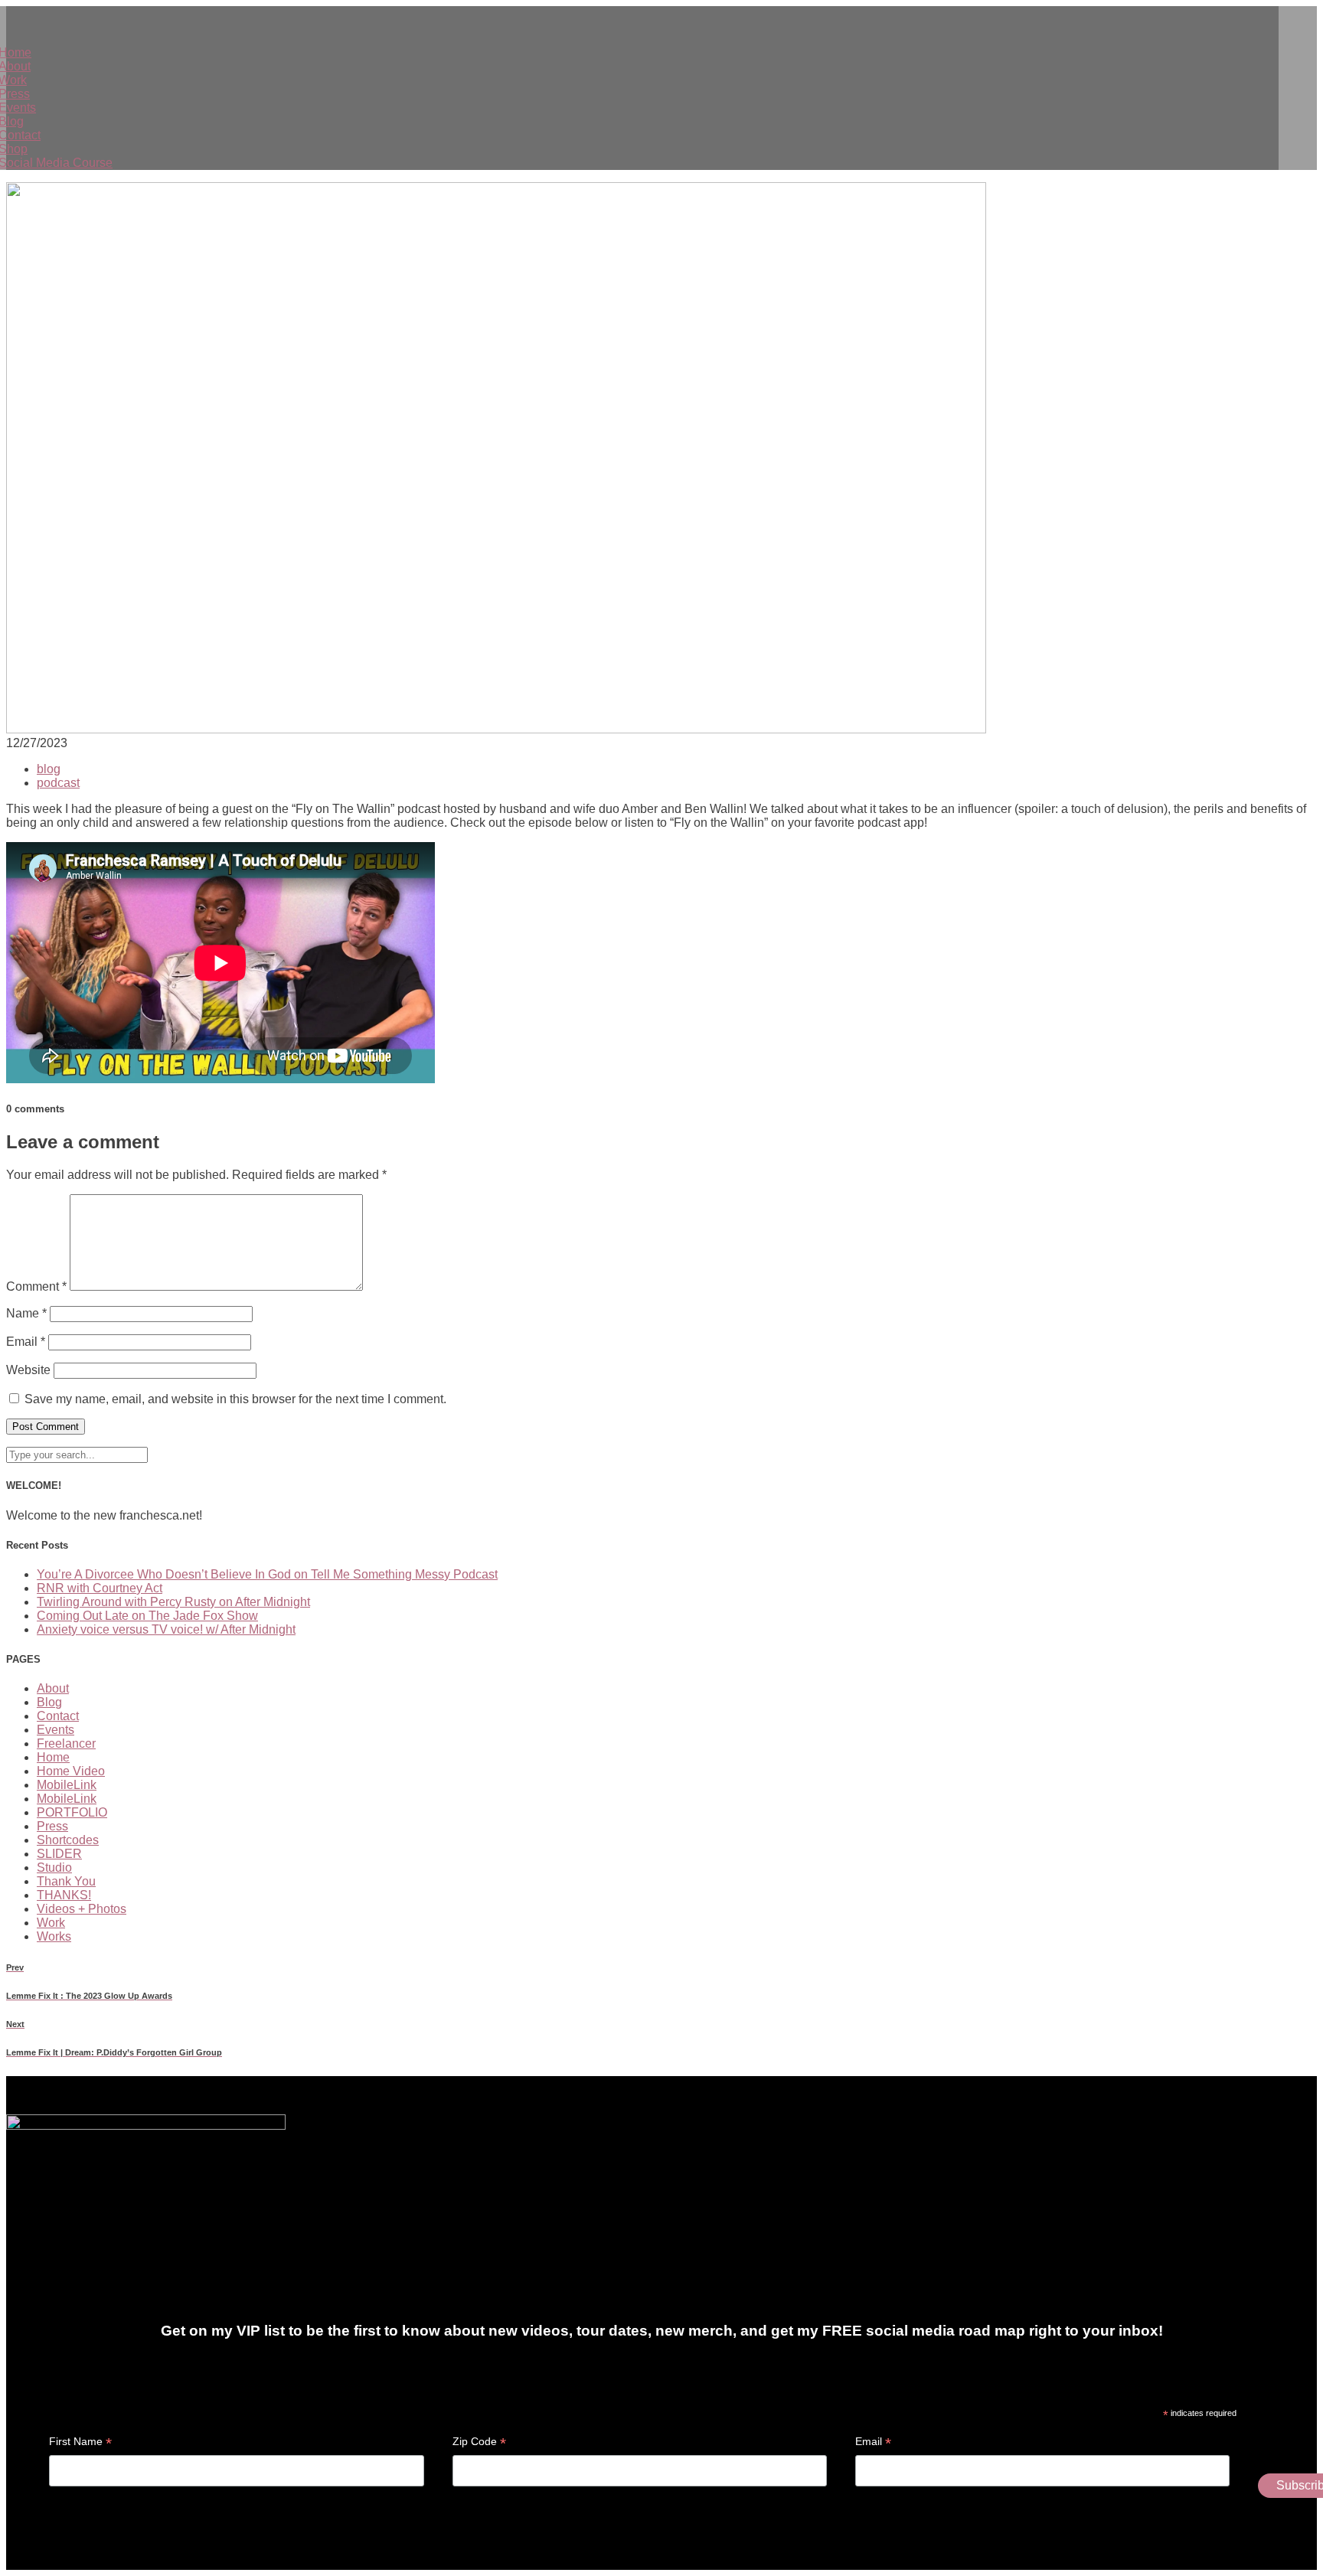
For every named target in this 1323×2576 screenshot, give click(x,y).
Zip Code (479, 2442)
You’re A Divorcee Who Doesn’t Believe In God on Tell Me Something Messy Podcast (267, 1574)
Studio (54, 1868)
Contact (58, 1716)
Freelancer (66, 1743)
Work (51, 1923)
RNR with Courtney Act (100, 1588)
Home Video (71, 1771)
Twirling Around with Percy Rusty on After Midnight (173, 1602)
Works (54, 1936)
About (53, 1688)
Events (56, 1730)
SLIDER (59, 1854)
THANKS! (64, 1895)
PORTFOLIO (72, 1812)
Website (28, 1370)
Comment (36, 1286)
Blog (49, 1702)
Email (26, 1342)
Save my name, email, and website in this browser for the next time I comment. (235, 1399)
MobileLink (67, 1785)
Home (53, 1757)
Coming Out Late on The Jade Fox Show (147, 1616)
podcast (58, 783)
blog (49, 769)
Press (52, 1826)
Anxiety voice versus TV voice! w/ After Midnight (166, 1629)
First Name (80, 2442)
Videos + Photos (82, 1909)
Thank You (66, 1881)
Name (26, 1313)
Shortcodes (68, 1840)
